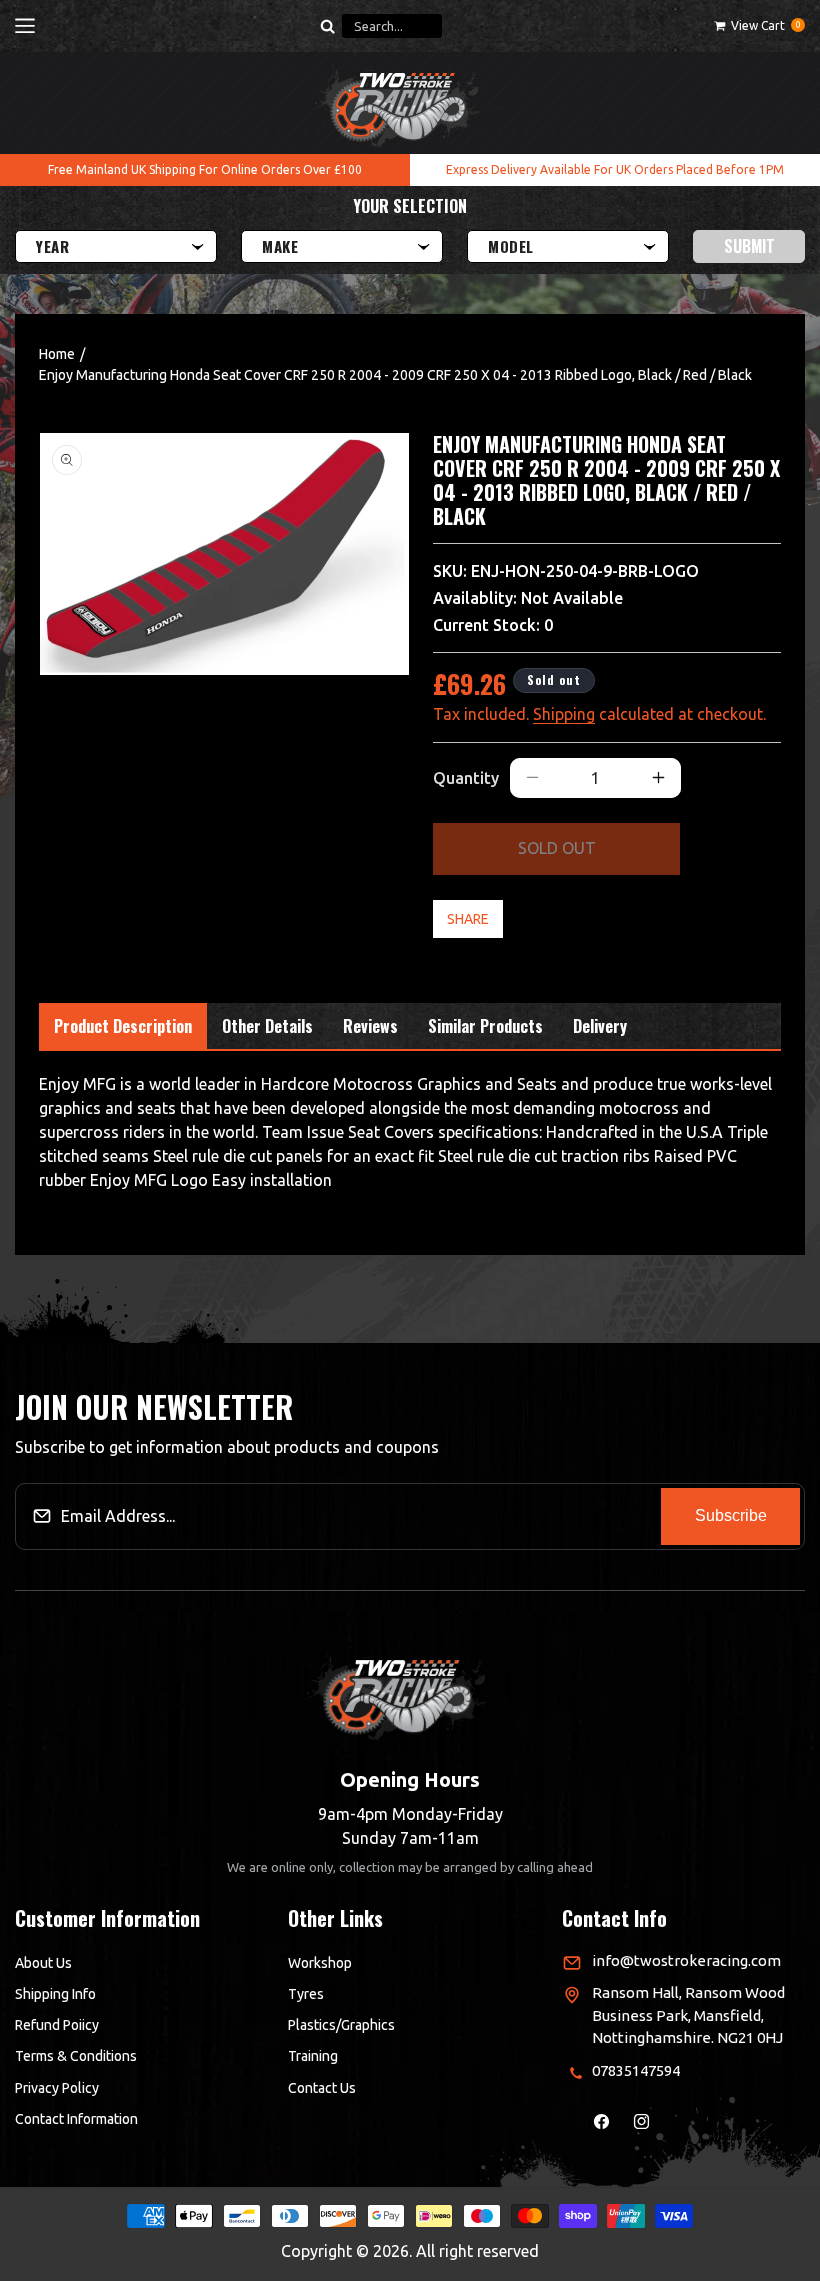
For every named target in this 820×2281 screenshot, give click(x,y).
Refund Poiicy (57, 2025)
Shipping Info (55, 1994)
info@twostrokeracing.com (686, 1960)
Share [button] (468, 919)
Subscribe (731, 1515)
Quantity (466, 778)
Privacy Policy (57, 2088)
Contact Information (76, 2119)
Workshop (320, 1963)
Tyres (306, 1994)
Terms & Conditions (76, 2056)
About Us (43, 1963)
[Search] (327, 26)
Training (313, 2056)
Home (57, 354)
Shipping (564, 714)
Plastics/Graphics (341, 2025)
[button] (25, 26)
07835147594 (636, 2070)
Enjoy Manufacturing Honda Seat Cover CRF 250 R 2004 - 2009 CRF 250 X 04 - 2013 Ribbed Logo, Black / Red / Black (395, 375)
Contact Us (322, 2088)
